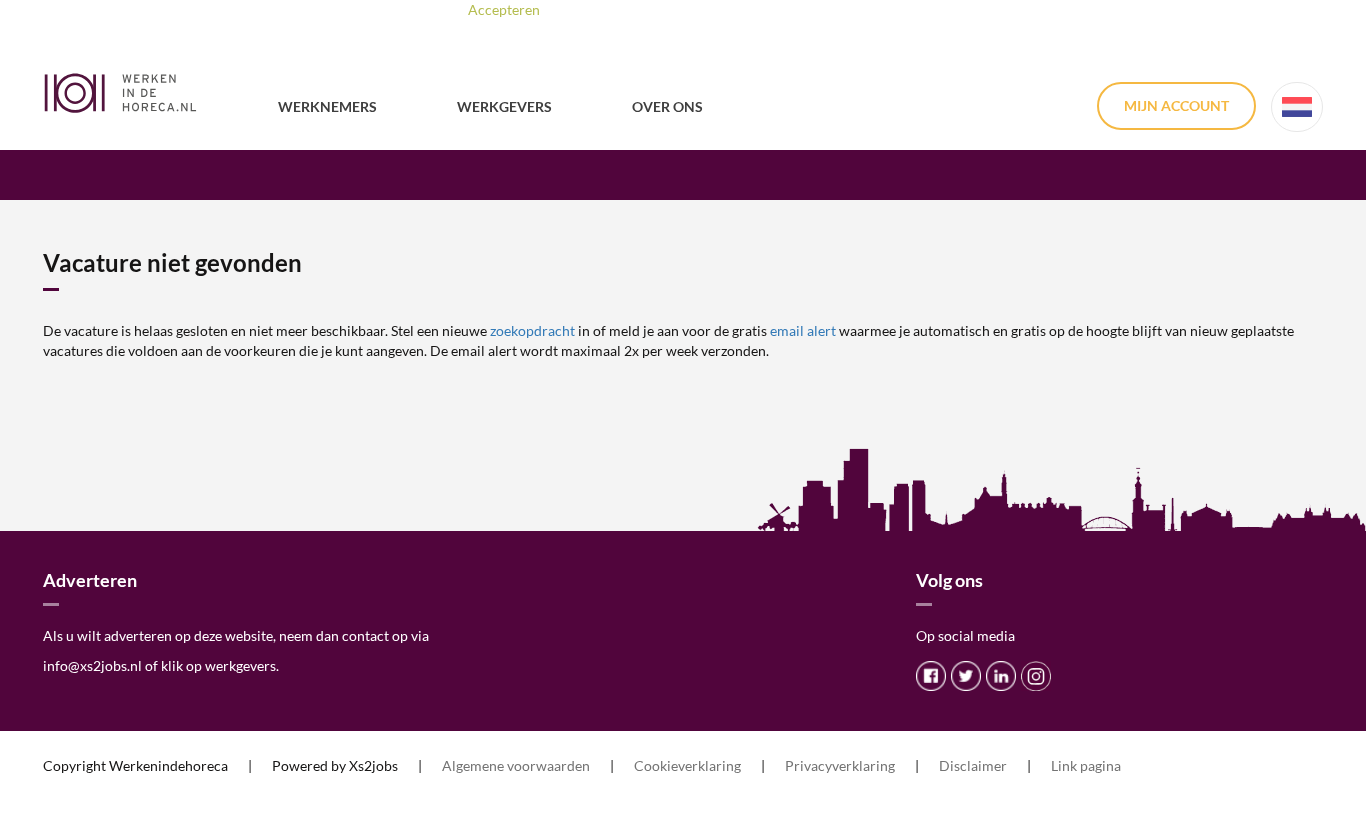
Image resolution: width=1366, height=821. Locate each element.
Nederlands (1297, 107)
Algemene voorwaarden (516, 765)
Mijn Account (1176, 105)
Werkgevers (504, 106)
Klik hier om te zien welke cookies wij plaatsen (764, 9)
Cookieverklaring (687, 765)
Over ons (667, 106)
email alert (803, 330)
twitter (966, 676)
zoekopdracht (532, 330)
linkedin (1001, 676)
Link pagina (1086, 765)
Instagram (1036, 676)
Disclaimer (973, 765)
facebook (931, 676)
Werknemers (327, 106)
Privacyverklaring (840, 765)
